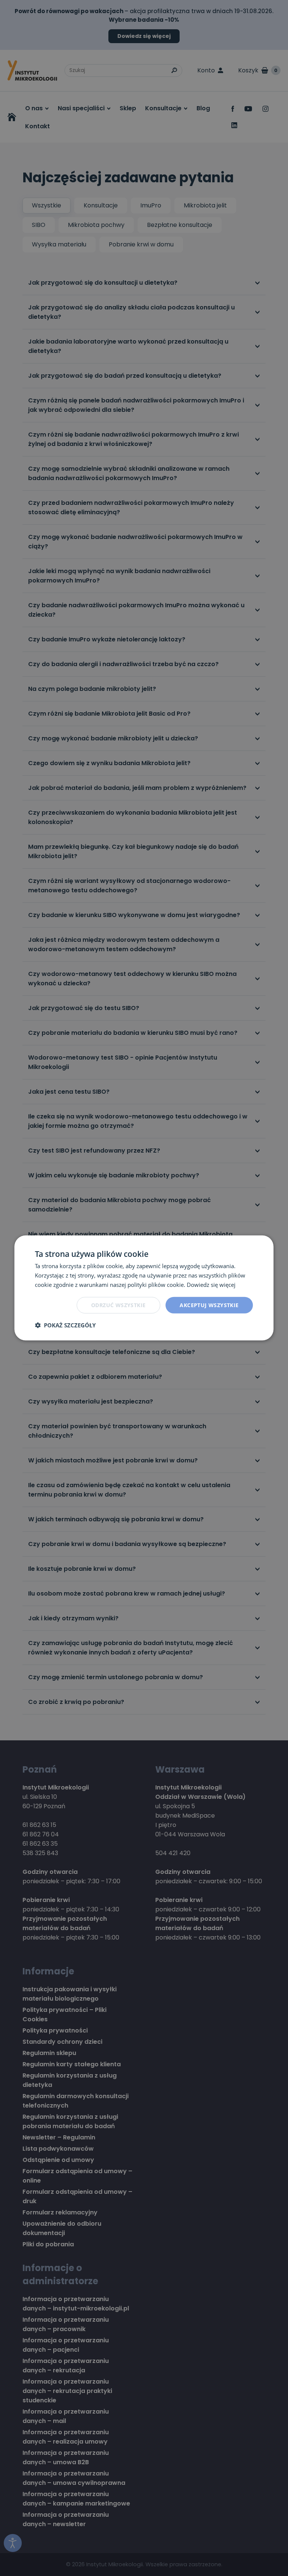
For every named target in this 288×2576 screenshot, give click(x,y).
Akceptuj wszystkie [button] (209, 1305)
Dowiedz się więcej (211, 1285)
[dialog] (144, 1288)
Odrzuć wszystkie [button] (118, 1305)
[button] (65, 1325)
